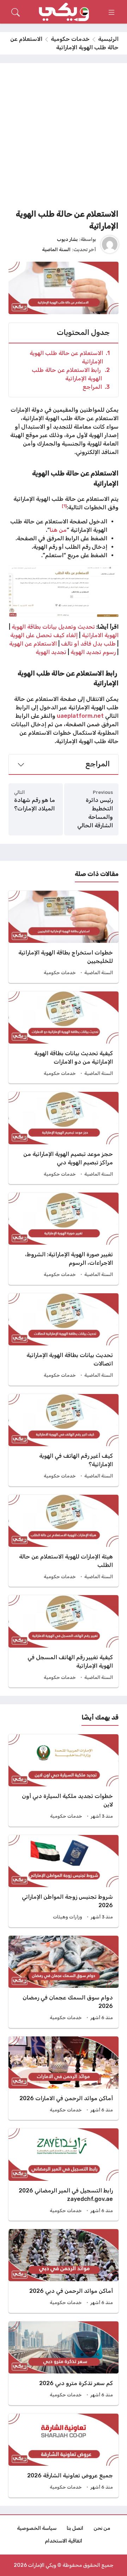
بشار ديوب (67, 239)
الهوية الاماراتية (99, 635)
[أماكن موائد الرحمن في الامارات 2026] (64, 2078)
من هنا (58, 530)
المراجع (96, 387)
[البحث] (16, 12)
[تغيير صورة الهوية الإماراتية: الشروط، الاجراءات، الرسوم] (64, 1239)
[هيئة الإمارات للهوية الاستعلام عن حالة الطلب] (64, 1541)
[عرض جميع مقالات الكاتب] (110, 244)
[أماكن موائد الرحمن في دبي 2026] (64, 2271)
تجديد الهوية (51, 652)
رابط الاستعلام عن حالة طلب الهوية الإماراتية (71, 374)
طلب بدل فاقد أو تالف (88, 644)
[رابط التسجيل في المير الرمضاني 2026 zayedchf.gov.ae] (64, 2174)
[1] (64, 506)
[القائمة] (111, 12)
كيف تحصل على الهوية (37, 635)
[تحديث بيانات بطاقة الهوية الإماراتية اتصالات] (64, 1339)
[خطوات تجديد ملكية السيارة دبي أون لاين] (64, 1780)
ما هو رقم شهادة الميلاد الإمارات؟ (35, 804)
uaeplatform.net (80, 716)
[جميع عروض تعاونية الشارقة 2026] (64, 2456)
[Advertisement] (64, 138)
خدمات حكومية (70, 39)
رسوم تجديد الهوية (93, 652)
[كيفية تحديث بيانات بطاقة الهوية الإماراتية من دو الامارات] (64, 1038)
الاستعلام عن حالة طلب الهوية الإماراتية (70, 357)
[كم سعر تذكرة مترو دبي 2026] (64, 2363)
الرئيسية (108, 39)
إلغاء (72, 635)
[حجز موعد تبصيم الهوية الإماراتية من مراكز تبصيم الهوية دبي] (64, 1138)
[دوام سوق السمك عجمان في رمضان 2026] (64, 1982)
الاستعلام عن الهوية (33, 644)
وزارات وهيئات (68, 1917)
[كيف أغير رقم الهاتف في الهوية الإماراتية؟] (64, 1440)
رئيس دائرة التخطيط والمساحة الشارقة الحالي (95, 813)
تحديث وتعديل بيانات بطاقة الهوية (53, 627)
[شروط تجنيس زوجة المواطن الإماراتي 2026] (64, 1881)
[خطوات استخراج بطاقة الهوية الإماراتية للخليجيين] (64, 937)
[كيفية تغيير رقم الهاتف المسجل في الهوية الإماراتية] (64, 1641)
